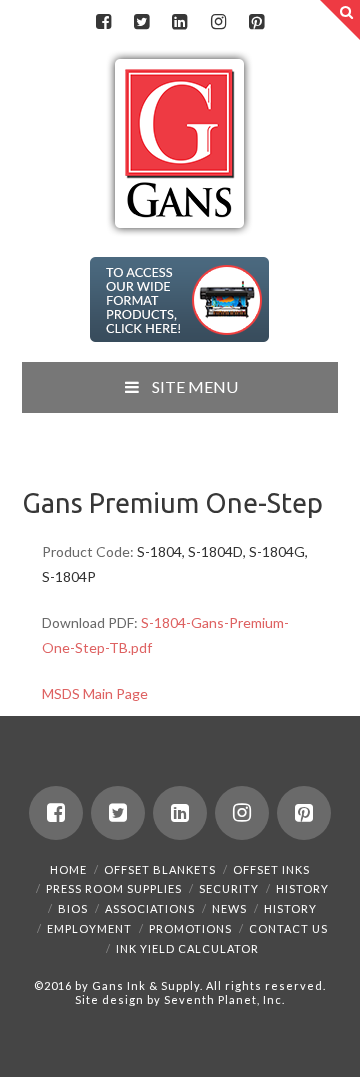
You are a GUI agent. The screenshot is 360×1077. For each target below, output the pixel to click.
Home (68, 869)
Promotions (190, 928)
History (302, 888)
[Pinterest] (257, 22)
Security (229, 888)
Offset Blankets (160, 869)
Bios (73, 908)
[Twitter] (142, 22)
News (229, 908)
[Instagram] (218, 22)
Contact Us (288, 928)
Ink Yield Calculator (187, 948)
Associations (150, 908)
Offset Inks (271, 869)
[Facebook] (103, 22)
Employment (89, 928)
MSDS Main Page (95, 693)
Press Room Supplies (114, 888)
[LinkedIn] (180, 22)
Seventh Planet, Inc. (223, 999)
